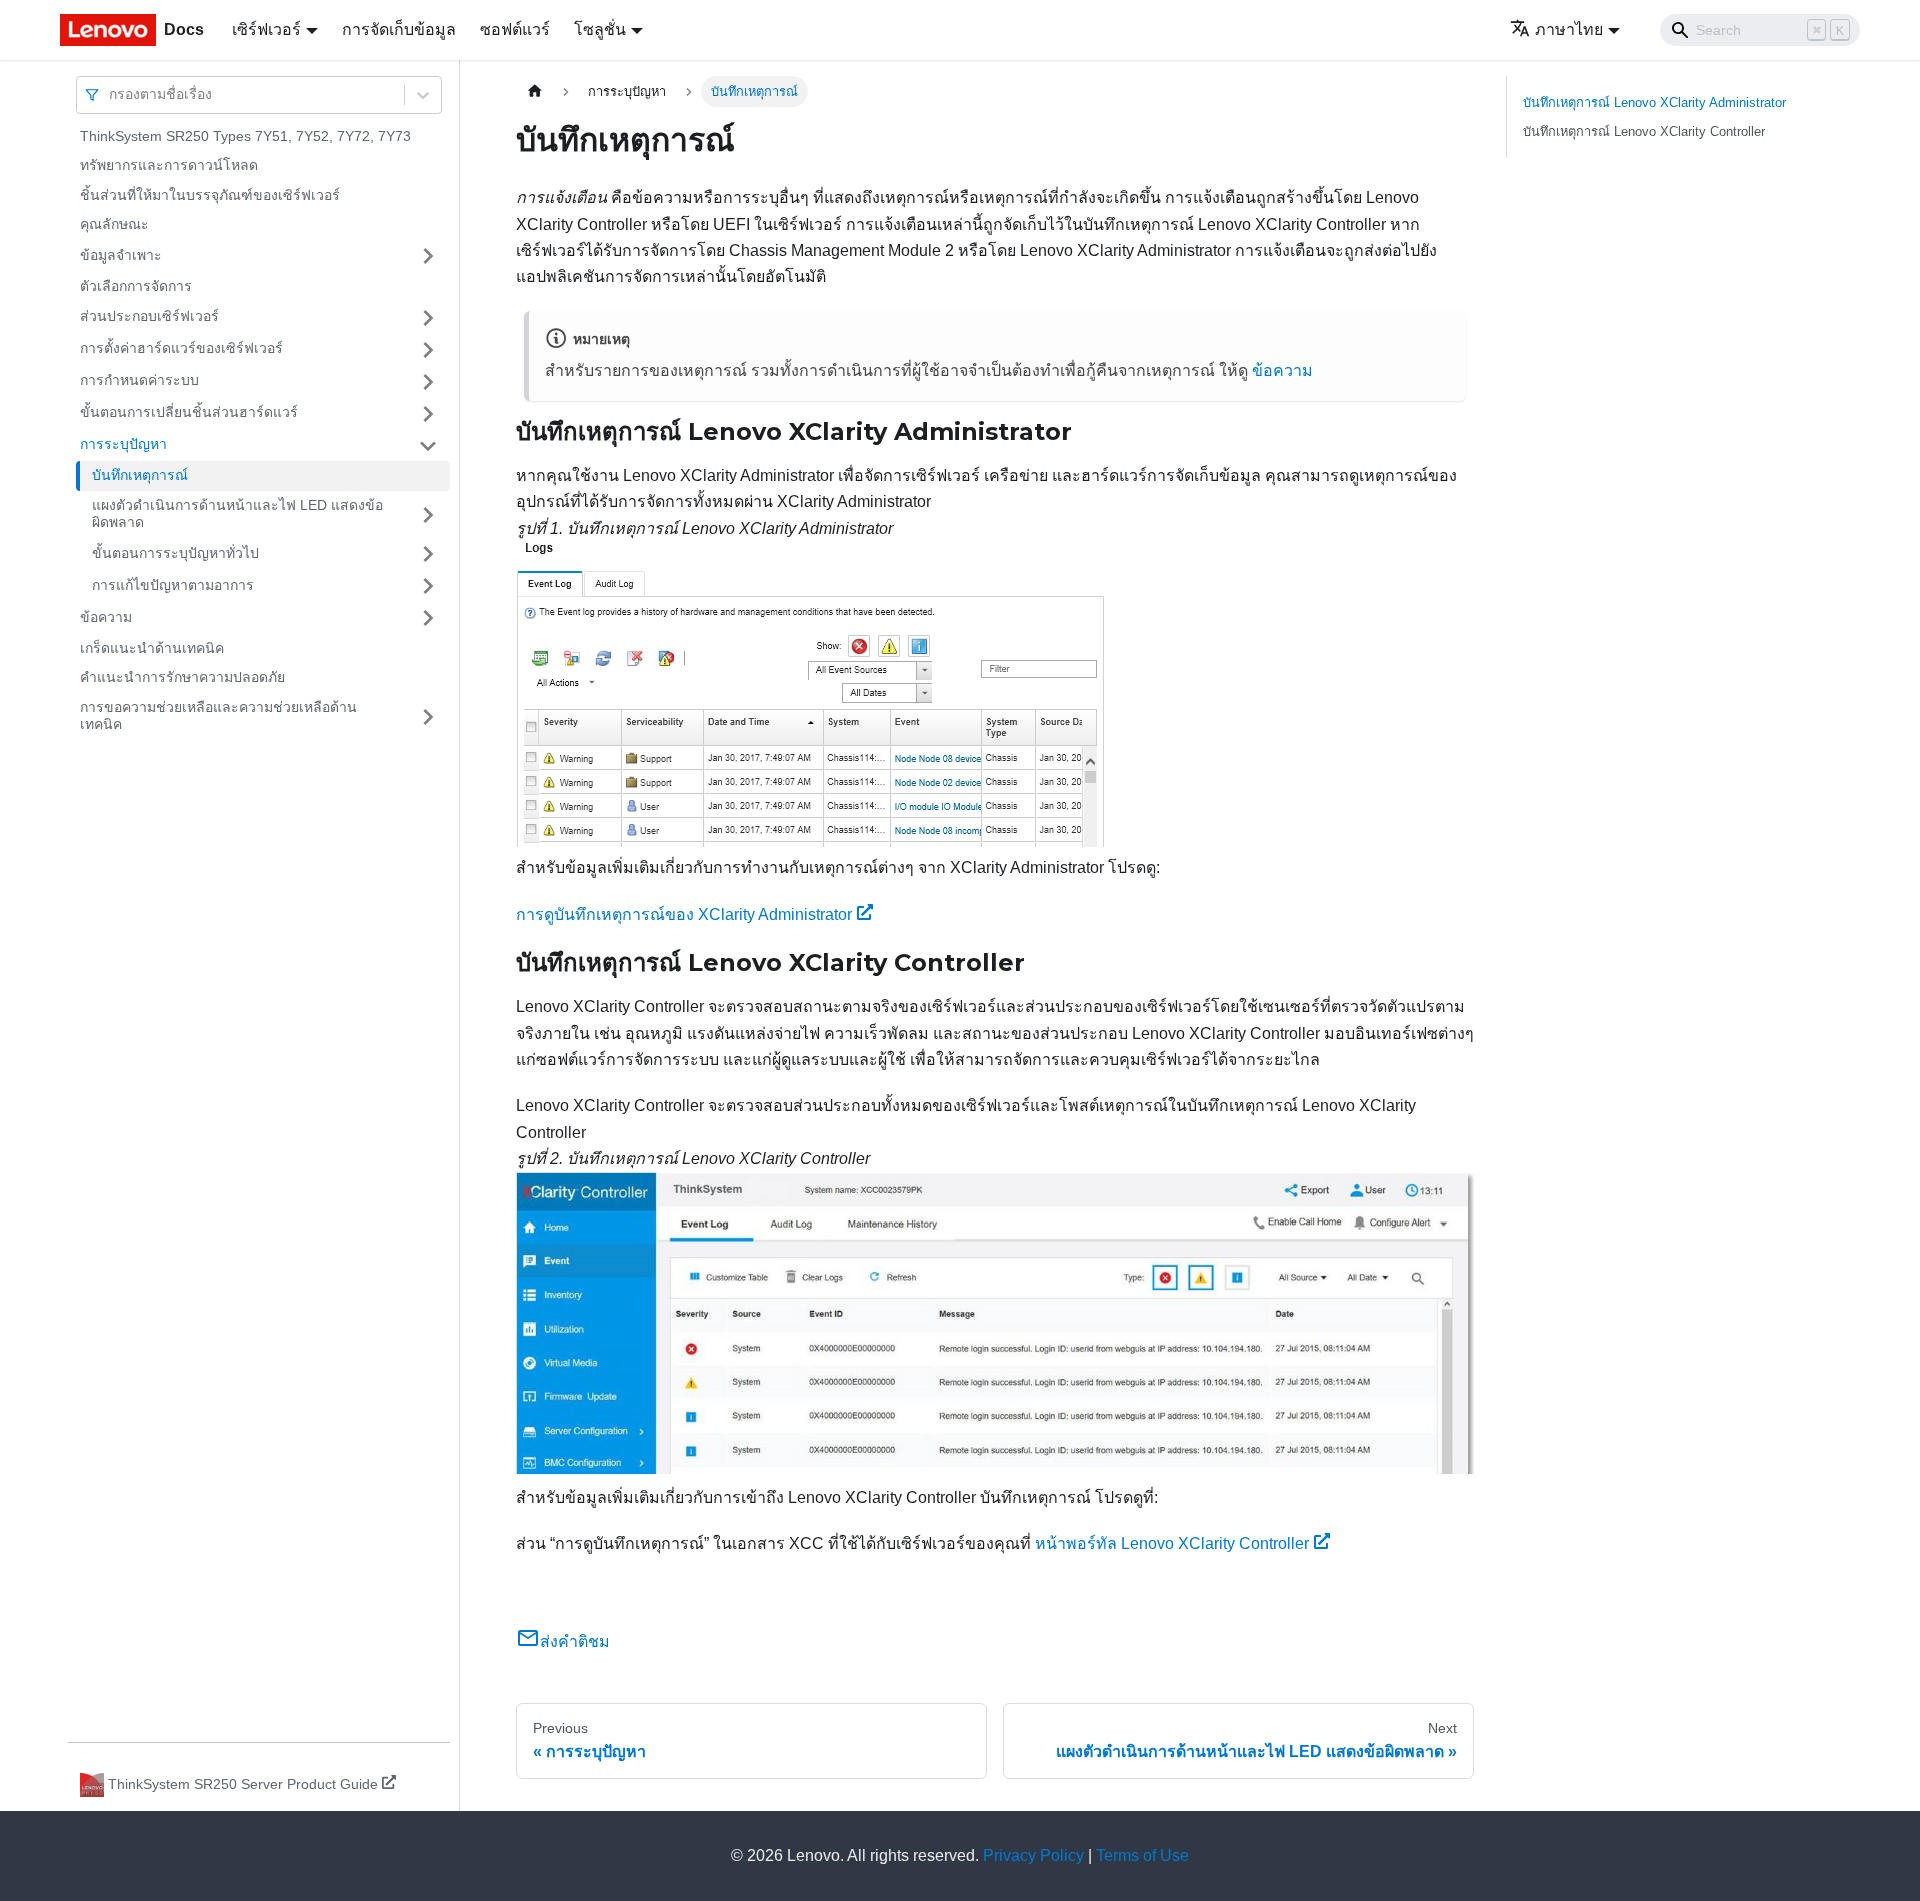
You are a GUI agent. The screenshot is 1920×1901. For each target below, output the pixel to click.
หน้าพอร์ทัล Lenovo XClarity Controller (1172, 1543)
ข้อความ (106, 617)
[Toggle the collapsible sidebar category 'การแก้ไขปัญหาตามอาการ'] (428, 586)
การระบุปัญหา (123, 445)
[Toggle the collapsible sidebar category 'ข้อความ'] (428, 618)
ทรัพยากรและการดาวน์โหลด (169, 166)
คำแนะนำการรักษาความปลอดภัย (182, 678)
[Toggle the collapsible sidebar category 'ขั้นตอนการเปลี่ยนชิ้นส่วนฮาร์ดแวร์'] (428, 414)
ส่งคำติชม (575, 1641)
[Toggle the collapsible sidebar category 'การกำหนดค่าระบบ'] (428, 382)
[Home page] (535, 91)
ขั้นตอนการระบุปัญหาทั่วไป (175, 553)
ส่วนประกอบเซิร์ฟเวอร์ (149, 317)
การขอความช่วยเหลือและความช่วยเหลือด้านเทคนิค (218, 716)
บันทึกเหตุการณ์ (140, 476)
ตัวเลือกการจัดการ (136, 286)
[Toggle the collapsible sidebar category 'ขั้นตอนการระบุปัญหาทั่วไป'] (428, 554)
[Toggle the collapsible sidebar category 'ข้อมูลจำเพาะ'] (428, 256)
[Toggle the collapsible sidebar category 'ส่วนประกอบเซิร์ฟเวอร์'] (428, 318)
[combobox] (111, 94)
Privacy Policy (1033, 1855)
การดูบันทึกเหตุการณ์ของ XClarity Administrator (684, 914)
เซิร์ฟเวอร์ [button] (266, 29)
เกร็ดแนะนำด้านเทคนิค (152, 648)
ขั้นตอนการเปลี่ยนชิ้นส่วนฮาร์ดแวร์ (189, 413)
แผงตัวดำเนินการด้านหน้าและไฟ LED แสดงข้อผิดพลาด (237, 514)
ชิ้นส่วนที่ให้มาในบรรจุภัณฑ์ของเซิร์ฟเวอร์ (210, 195)
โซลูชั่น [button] (600, 29)
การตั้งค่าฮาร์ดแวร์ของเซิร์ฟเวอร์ (181, 349)
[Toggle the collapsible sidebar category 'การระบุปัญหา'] (428, 446)
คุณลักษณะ (114, 225)
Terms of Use (1142, 1855)
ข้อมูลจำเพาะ (121, 255)
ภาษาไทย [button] (1569, 29)
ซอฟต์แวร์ (515, 29)
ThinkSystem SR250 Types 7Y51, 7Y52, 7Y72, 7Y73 (245, 136)
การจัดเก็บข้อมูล (399, 29)
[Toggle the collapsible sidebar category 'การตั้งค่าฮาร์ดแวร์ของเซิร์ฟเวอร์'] (428, 350)
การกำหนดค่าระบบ (139, 381)
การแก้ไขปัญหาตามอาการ (173, 585)
